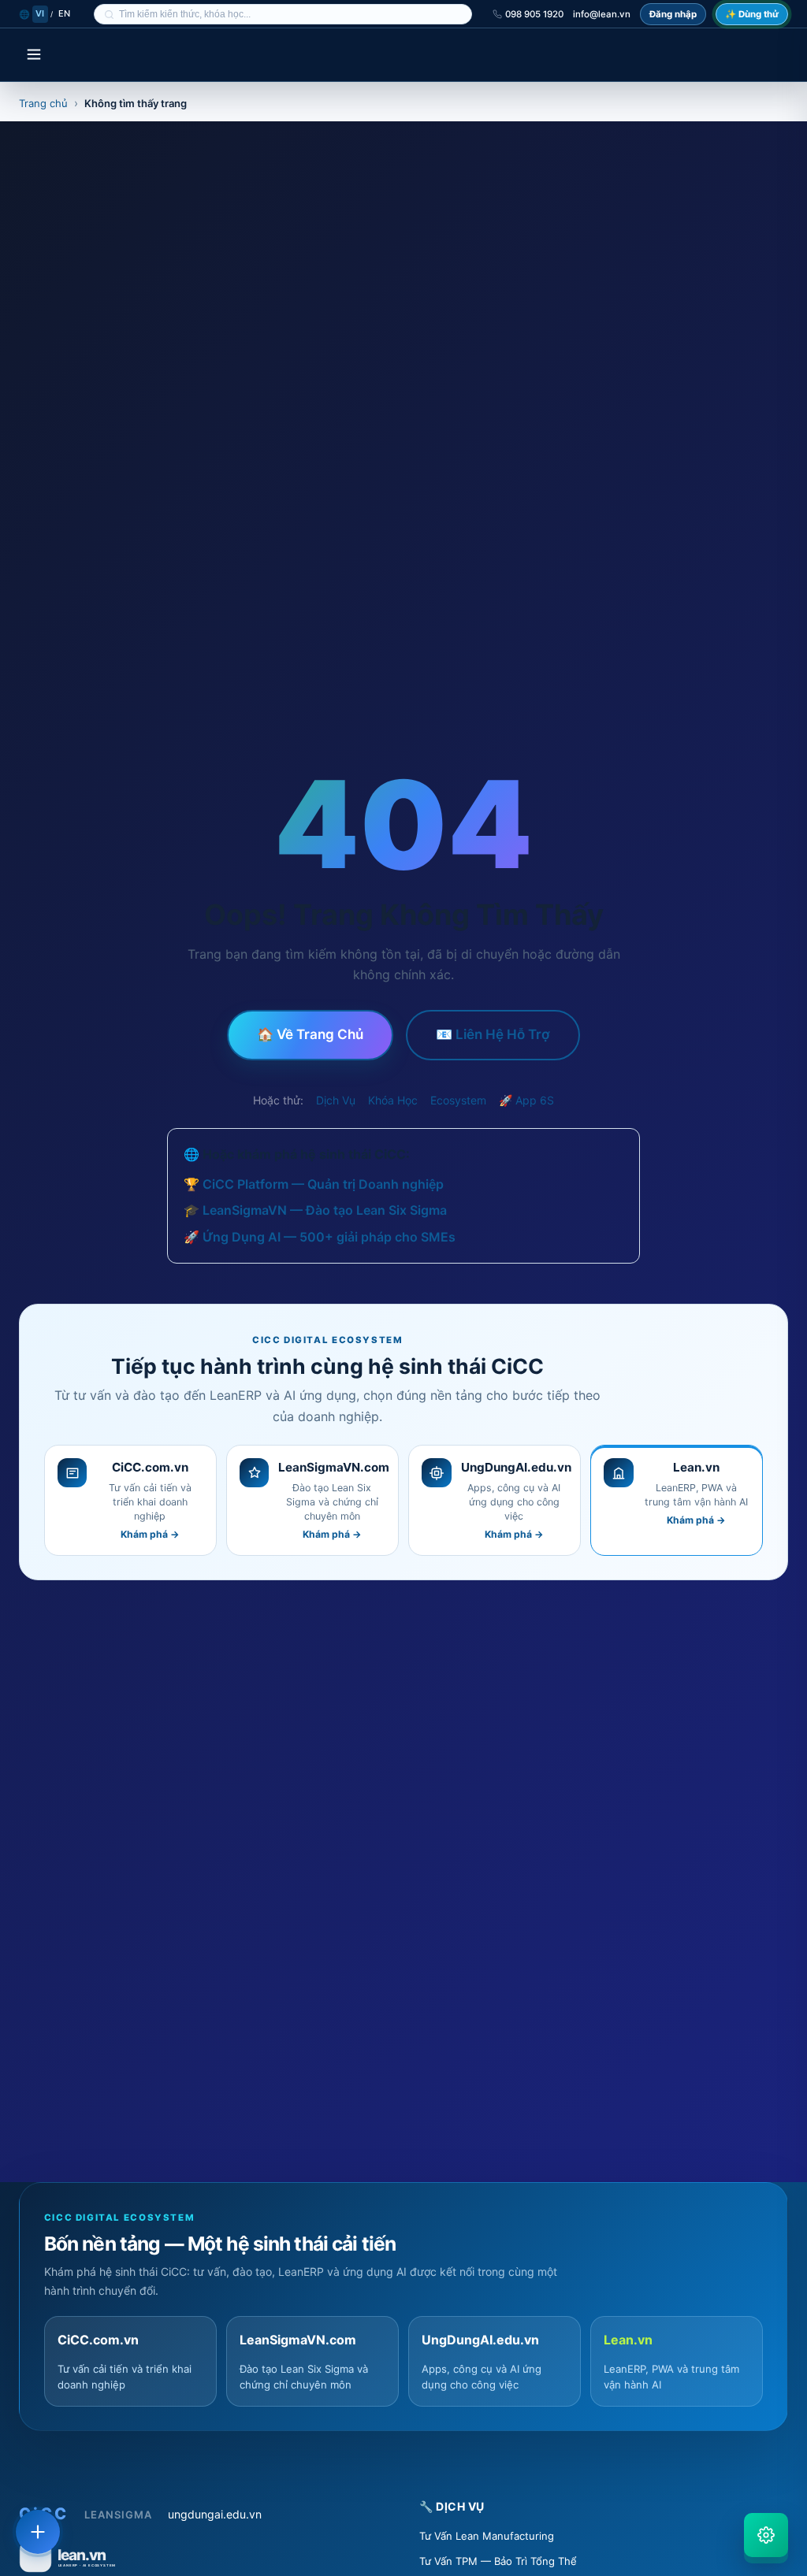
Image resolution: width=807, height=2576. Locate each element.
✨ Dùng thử (752, 14)
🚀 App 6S (526, 1100)
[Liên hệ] (38, 2532)
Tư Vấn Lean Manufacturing (487, 2536)
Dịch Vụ (336, 1100)
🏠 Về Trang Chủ (310, 1034)
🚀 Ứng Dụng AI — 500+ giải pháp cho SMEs (320, 1237)
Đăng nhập (673, 14)
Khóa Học (393, 1100)
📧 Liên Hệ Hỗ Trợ (493, 1034)
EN (65, 13)
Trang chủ (43, 103)
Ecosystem (458, 1100)
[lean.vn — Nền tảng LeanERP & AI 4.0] (203, 2556)
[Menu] (34, 56)
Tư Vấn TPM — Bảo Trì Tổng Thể (498, 2561)
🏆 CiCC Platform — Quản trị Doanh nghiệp (314, 1184)
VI (40, 13)
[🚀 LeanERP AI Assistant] (766, 2535)
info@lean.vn (602, 14)
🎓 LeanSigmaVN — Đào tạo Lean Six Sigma (315, 1210)
